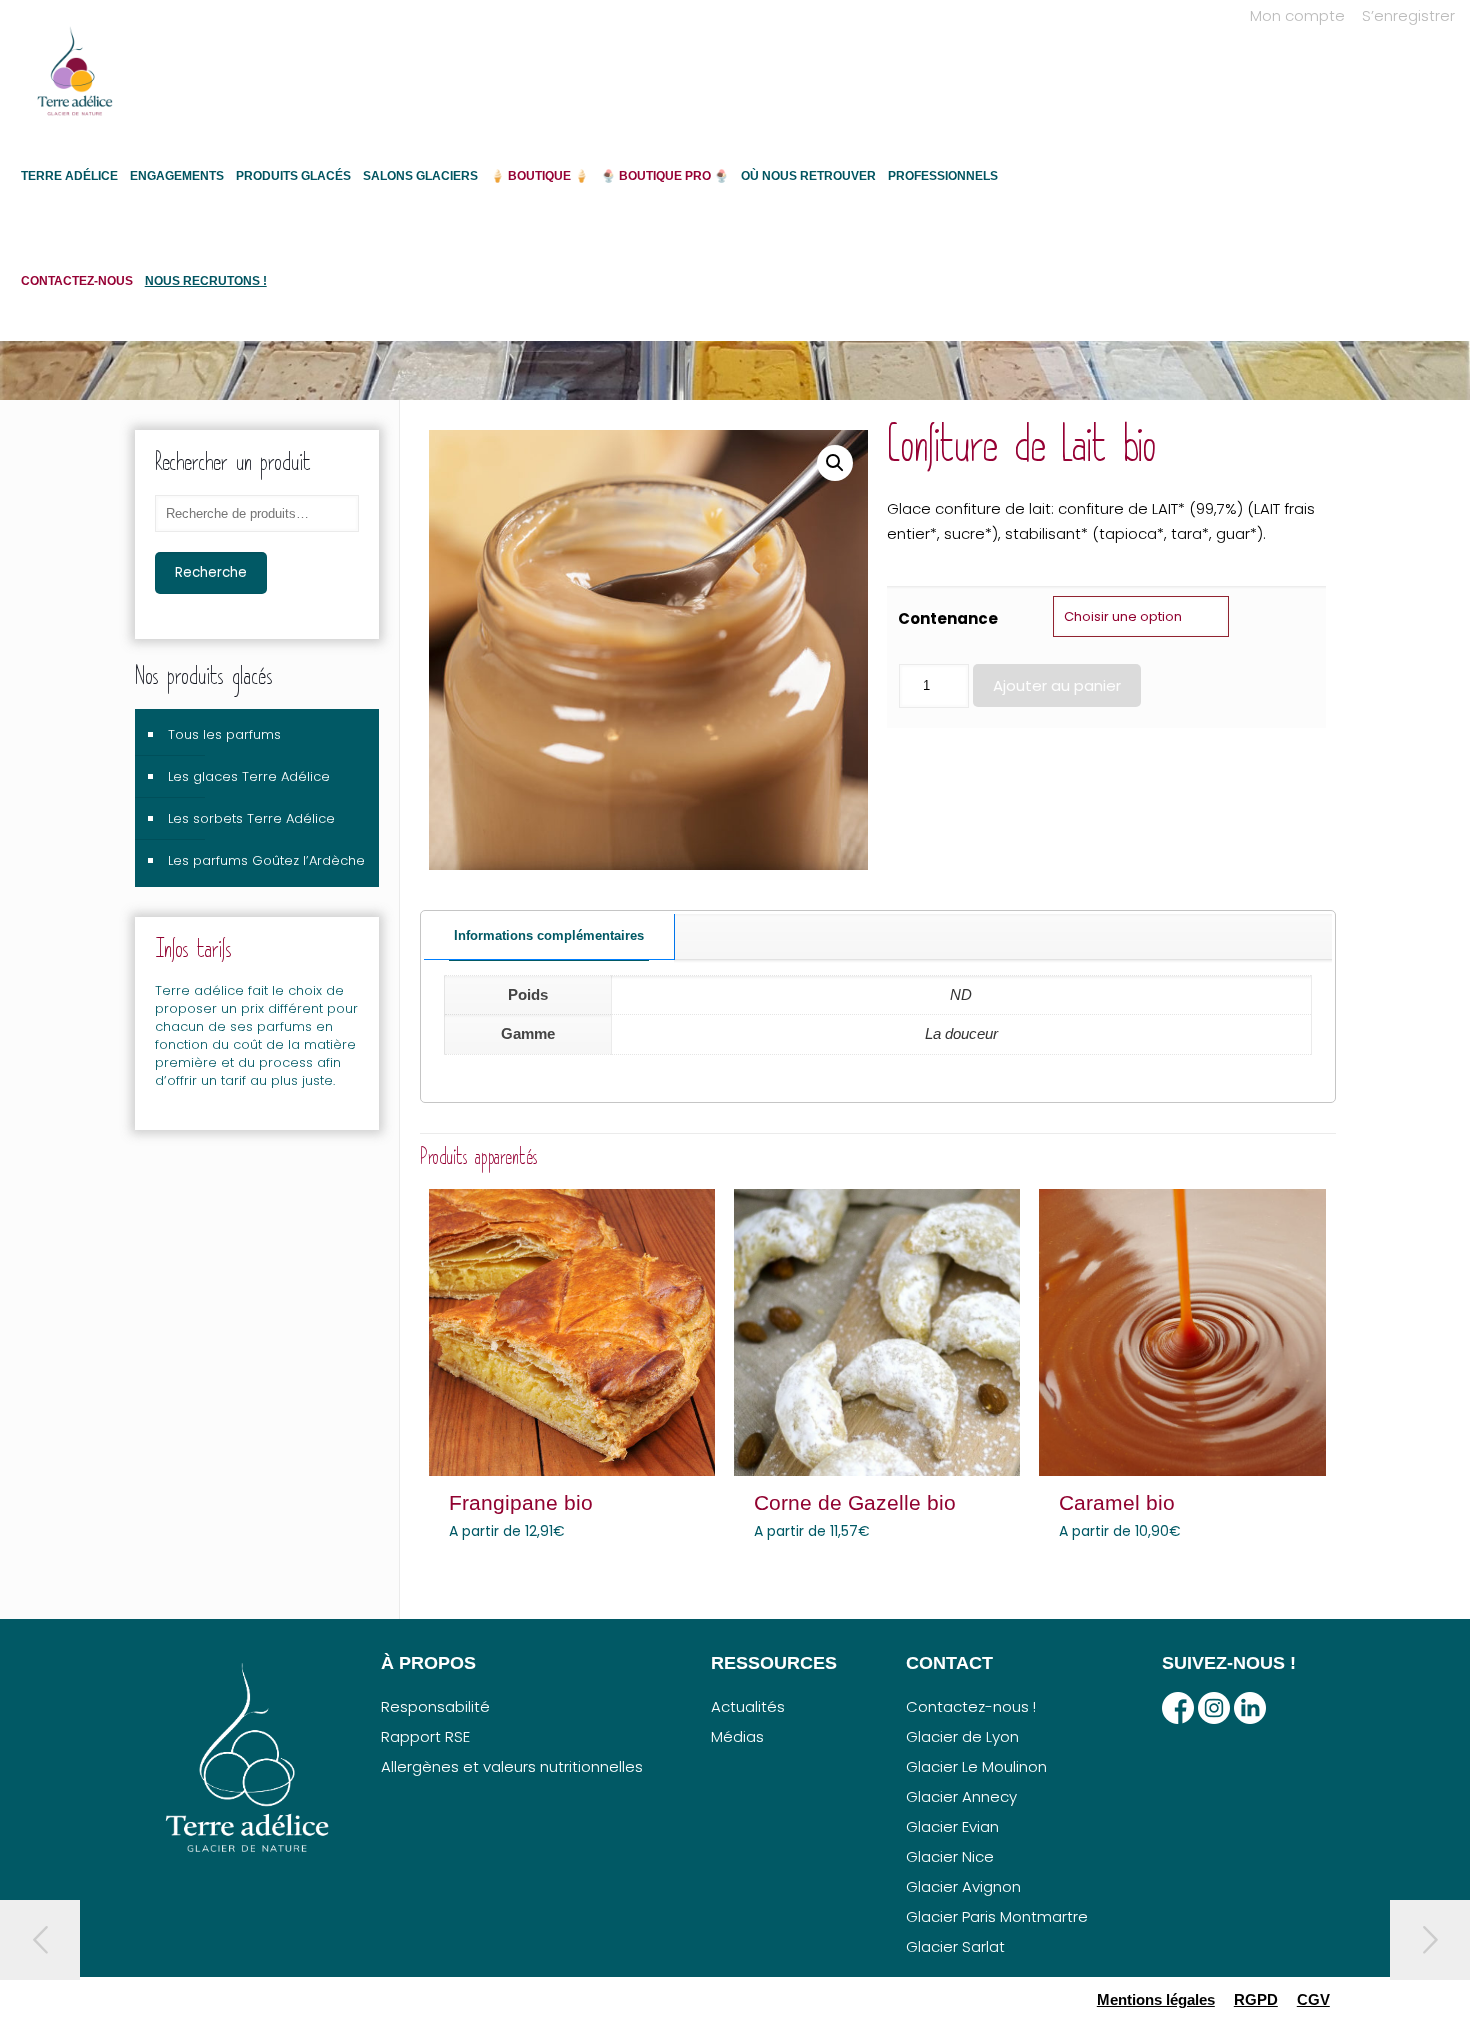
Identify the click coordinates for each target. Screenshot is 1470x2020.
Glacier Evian (952, 1826)
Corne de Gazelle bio (855, 1502)
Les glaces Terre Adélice (249, 776)
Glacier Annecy (961, 1796)
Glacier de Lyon (962, 1736)
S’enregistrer (1408, 15)
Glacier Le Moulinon (976, 1766)
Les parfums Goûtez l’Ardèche (266, 860)
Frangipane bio (521, 1502)
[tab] (549, 937)
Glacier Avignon (963, 1886)
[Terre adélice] (75, 81)
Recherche (211, 572)
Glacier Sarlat (955, 1946)
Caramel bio (1117, 1502)
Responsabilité (435, 1706)
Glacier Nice (950, 1856)
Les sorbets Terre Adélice (251, 818)
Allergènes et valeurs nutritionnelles (512, 1766)
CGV (1313, 1999)
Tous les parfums (224, 734)
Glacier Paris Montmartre (997, 1916)
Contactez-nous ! (971, 1706)
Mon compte (1297, 15)
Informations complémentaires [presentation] (549, 935)
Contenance (948, 618)
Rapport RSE (425, 1736)
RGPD (1256, 1999)
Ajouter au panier (1057, 685)
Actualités (748, 1706)
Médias (737, 1736)
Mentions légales (1156, 1999)
